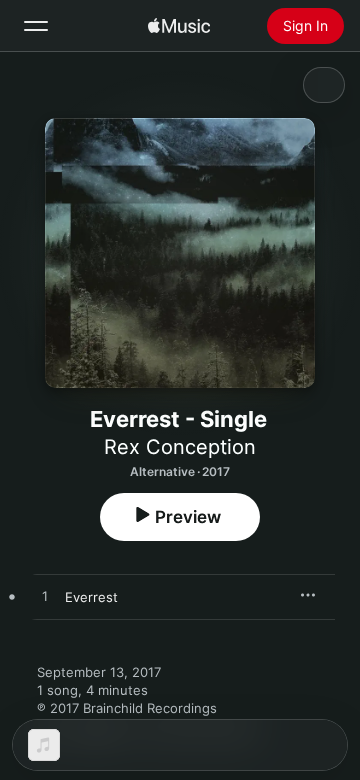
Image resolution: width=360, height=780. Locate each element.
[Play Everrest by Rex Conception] (45, 597)
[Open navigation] (36, 26)
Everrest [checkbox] (91, 597)
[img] (179, 26)
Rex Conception (180, 447)
